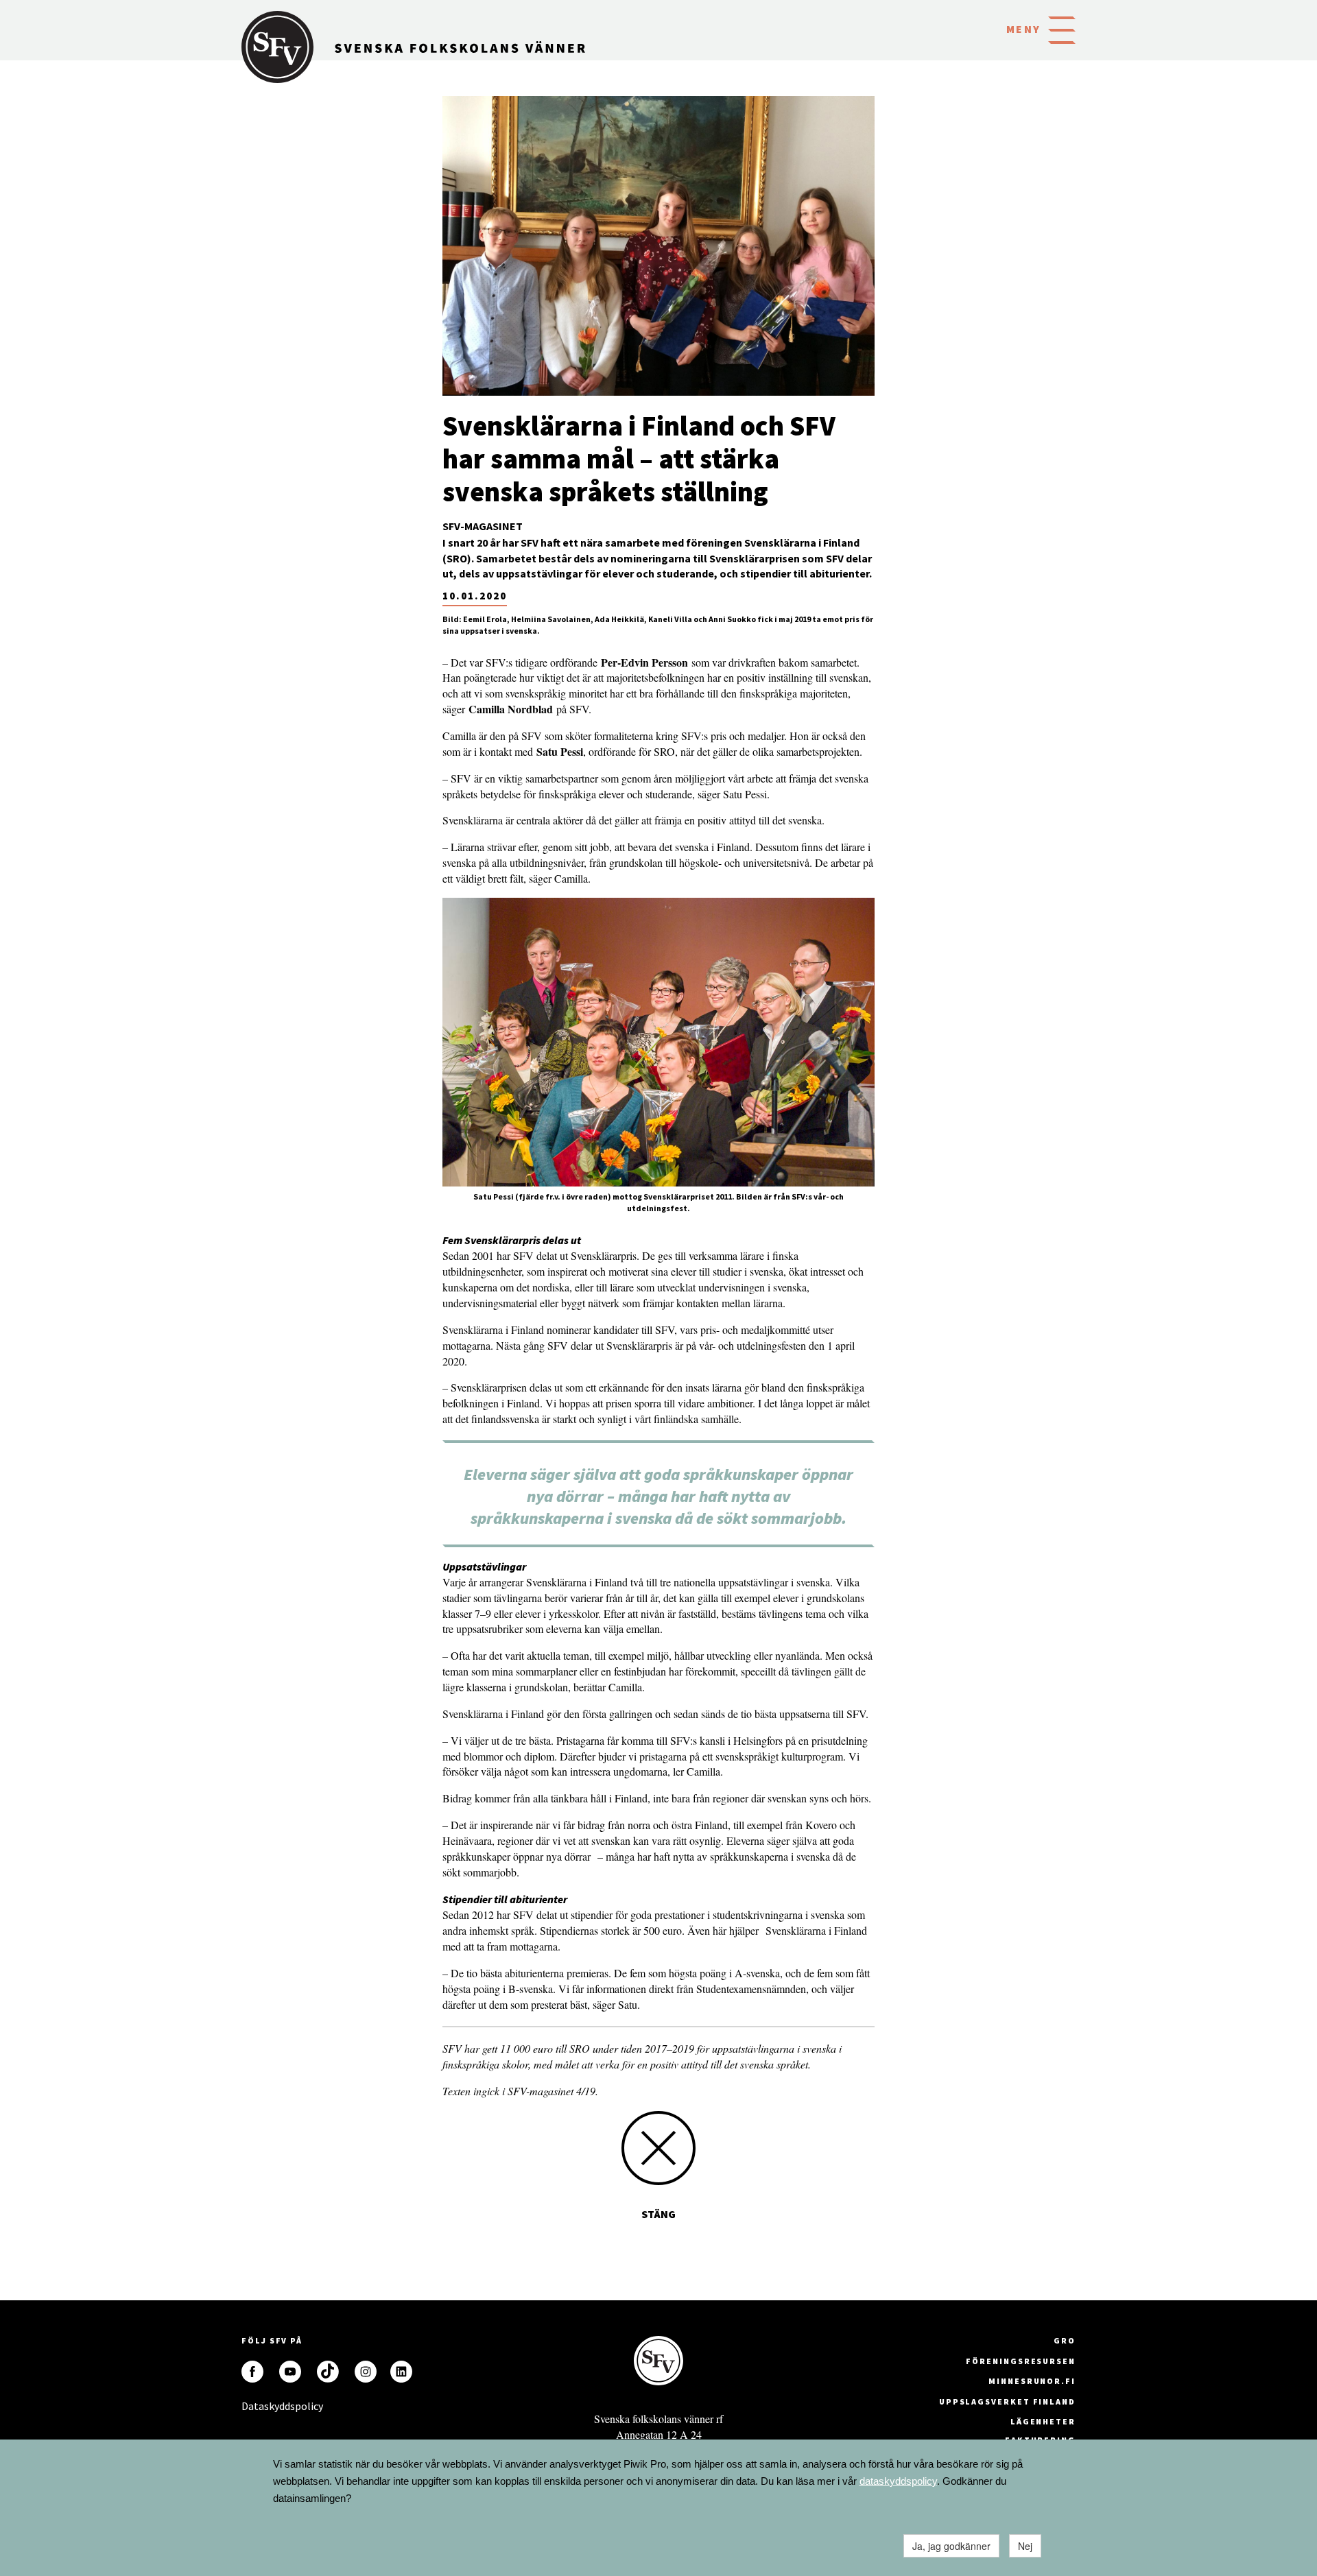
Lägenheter (1043, 2421)
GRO (1065, 2340)
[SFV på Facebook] (252, 2372)
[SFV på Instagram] (366, 2372)
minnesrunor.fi (1032, 2381)
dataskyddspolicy (898, 2481)
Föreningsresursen (1021, 2361)
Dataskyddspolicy (252, 2406)
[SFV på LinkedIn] (401, 2372)
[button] (1062, 29)
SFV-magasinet (483, 526)
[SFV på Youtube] (290, 2372)
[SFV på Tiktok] (328, 2372)
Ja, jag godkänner (951, 2546)
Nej (1025, 2546)
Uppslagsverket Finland (1007, 2401)
